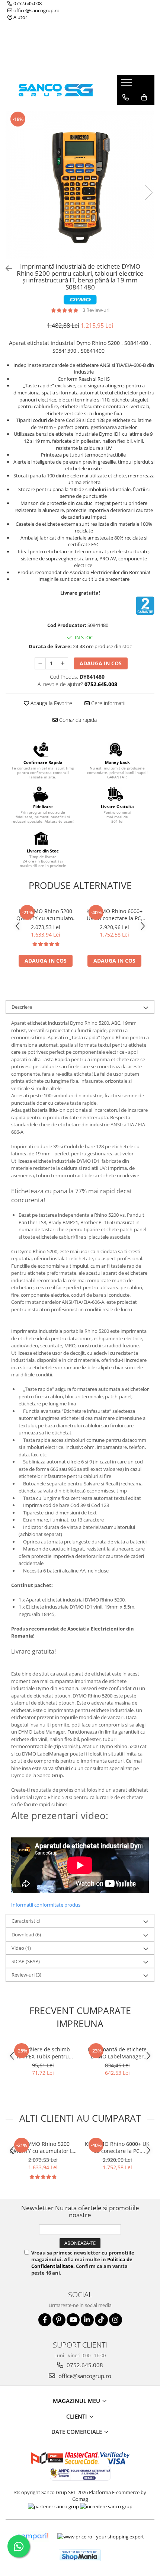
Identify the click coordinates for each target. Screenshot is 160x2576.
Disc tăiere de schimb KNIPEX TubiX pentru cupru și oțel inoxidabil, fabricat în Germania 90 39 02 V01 (43, 2053)
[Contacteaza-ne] (126, 97)
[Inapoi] (6, 268)
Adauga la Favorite (51, 703)
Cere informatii (108, 703)
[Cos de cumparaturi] (144, 97)
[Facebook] (45, 2320)
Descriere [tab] (22, 1007)
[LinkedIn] (87, 2320)
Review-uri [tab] (26, 1975)
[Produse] (127, 84)
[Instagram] (116, 2320)
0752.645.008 (27, 3)
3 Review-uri (96, 310)
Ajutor (20, 17)
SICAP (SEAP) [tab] (26, 1961)
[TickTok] (101, 2320)
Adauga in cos (101, 663)
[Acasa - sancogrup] (56, 90)
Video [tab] (21, 1948)
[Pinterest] (59, 2320)
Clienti (77, 2416)
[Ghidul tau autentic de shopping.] (32, 2536)
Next (148, 193)
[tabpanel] (80, 185)
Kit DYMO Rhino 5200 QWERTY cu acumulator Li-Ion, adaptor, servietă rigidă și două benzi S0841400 (46, 915)
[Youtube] (73, 2320)
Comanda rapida (77, 720)
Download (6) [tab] (26, 1935)
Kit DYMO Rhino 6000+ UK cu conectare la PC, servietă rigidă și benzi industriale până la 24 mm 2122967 (115, 915)
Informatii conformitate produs (46, 1905)
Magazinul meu (77, 2401)
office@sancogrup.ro (36, 10)
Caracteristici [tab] (26, 1921)
